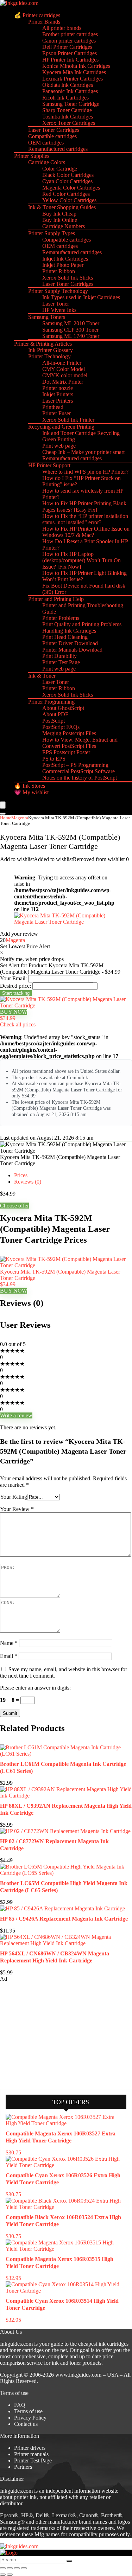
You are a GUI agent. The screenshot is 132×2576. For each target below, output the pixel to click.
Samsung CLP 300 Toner (70, 330)
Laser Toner (56, 304)
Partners (23, 2467)
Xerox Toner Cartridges (69, 123)
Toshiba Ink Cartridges (68, 117)
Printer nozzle (58, 388)
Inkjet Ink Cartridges (65, 259)
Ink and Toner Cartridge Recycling (81, 433)
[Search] (3, 814)
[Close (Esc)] (24, 2568)
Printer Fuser (56, 413)
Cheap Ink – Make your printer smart (83, 452)
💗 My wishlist (31, 792)
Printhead (53, 407)
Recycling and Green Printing (61, 427)
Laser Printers (58, 401)
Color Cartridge (60, 169)
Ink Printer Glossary (51, 350)
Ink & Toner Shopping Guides (62, 207)
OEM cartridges (46, 143)
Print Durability (59, 656)
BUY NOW (14, 1012)
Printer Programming (51, 702)
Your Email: (13, 978)
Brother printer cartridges (70, 34)
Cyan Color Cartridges (67, 181)
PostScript (54, 721)
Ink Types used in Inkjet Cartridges (81, 297)
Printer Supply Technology (58, 291)
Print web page (59, 446)
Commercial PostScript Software (78, 771)
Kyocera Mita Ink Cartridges (74, 72)
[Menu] (3, 805)
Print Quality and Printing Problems (82, 624)
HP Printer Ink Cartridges (70, 60)
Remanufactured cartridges (58, 149)
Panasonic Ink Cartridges (70, 91)
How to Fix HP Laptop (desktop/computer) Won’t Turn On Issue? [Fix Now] (81, 560)
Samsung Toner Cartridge (71, 104)
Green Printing (59, 439)
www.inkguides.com (78, 2375)
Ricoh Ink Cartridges (65, 98)
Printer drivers (30, 2448)
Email (9, 1656)
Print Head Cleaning (65, 637)
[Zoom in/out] (3, 2568)
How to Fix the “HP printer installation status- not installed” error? (85, 519)
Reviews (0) (28, 1182)
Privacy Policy (30, 2418)
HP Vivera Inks (59, 310)
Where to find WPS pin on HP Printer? (85, 472)
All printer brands (62, 28)
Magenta (20, 818)
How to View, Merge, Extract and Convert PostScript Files (80, 743)
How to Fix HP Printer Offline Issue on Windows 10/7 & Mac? (86, 532)
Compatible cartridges (52, 136)
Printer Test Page (61, 662)
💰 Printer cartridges (37, 15)
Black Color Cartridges (68, 175)
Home (6, 818)
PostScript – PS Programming (75, 765)
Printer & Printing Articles (43, 344)
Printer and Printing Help (56, 599)
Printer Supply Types (52, 233)
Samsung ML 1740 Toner (71, 336)
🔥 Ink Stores (30, 786)
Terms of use (28, 2411)
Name (9, 1643)
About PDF (55, 714)
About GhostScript (63, 708)
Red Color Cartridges (66, 194)
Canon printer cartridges (69, 41)
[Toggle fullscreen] (10, 2568)
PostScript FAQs (61, 727)
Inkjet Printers (58, 394)
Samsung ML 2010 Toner (71, 323)
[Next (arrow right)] (10, 2575)
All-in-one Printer (62, 363)
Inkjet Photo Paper (63, 265)
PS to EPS (54, 759)
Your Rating (14, 1497)
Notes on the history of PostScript (80, 778)
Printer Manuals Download (72, 650)
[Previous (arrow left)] (3, 2575)
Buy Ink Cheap (59, 214)
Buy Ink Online (60, 220)
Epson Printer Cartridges (70, 53)
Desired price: (15, 986)
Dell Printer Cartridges (67, 47)
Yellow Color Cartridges (69, 200)
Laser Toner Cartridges (54, 130)
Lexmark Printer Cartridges (73, 79)
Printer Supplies (32, 156)
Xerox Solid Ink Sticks (68, 278)
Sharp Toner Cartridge (67, 110)
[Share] (17, 2568)
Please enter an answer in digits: (35, 1688)
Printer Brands (44, 22)
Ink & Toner (42, 676)
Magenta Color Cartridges (71, 188)
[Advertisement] (53, 2035)
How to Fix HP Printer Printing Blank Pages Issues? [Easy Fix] (84, 507)
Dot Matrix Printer (63, 382)
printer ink (25, 2497)
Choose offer (14, 1206)
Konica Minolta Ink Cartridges (76, 66)
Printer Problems (61, 618)
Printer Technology (49, 356)
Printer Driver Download (70, 643)
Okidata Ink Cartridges (68, 85)
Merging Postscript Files (69, 733)
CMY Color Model (64, 369)
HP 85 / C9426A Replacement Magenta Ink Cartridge (64, 1919)
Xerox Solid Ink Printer (68, 420)
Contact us (26, 2424)
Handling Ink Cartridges (69, 631)
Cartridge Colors (47, 162)
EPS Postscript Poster (66, 752)
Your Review (17, 1509)
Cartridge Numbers (64, 226)
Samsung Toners (47, 317)
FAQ (20, 2405)
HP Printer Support (49, 465)
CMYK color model (65, 375)
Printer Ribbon (59, 271)
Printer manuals (31, 2454)
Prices (21, 1175)
